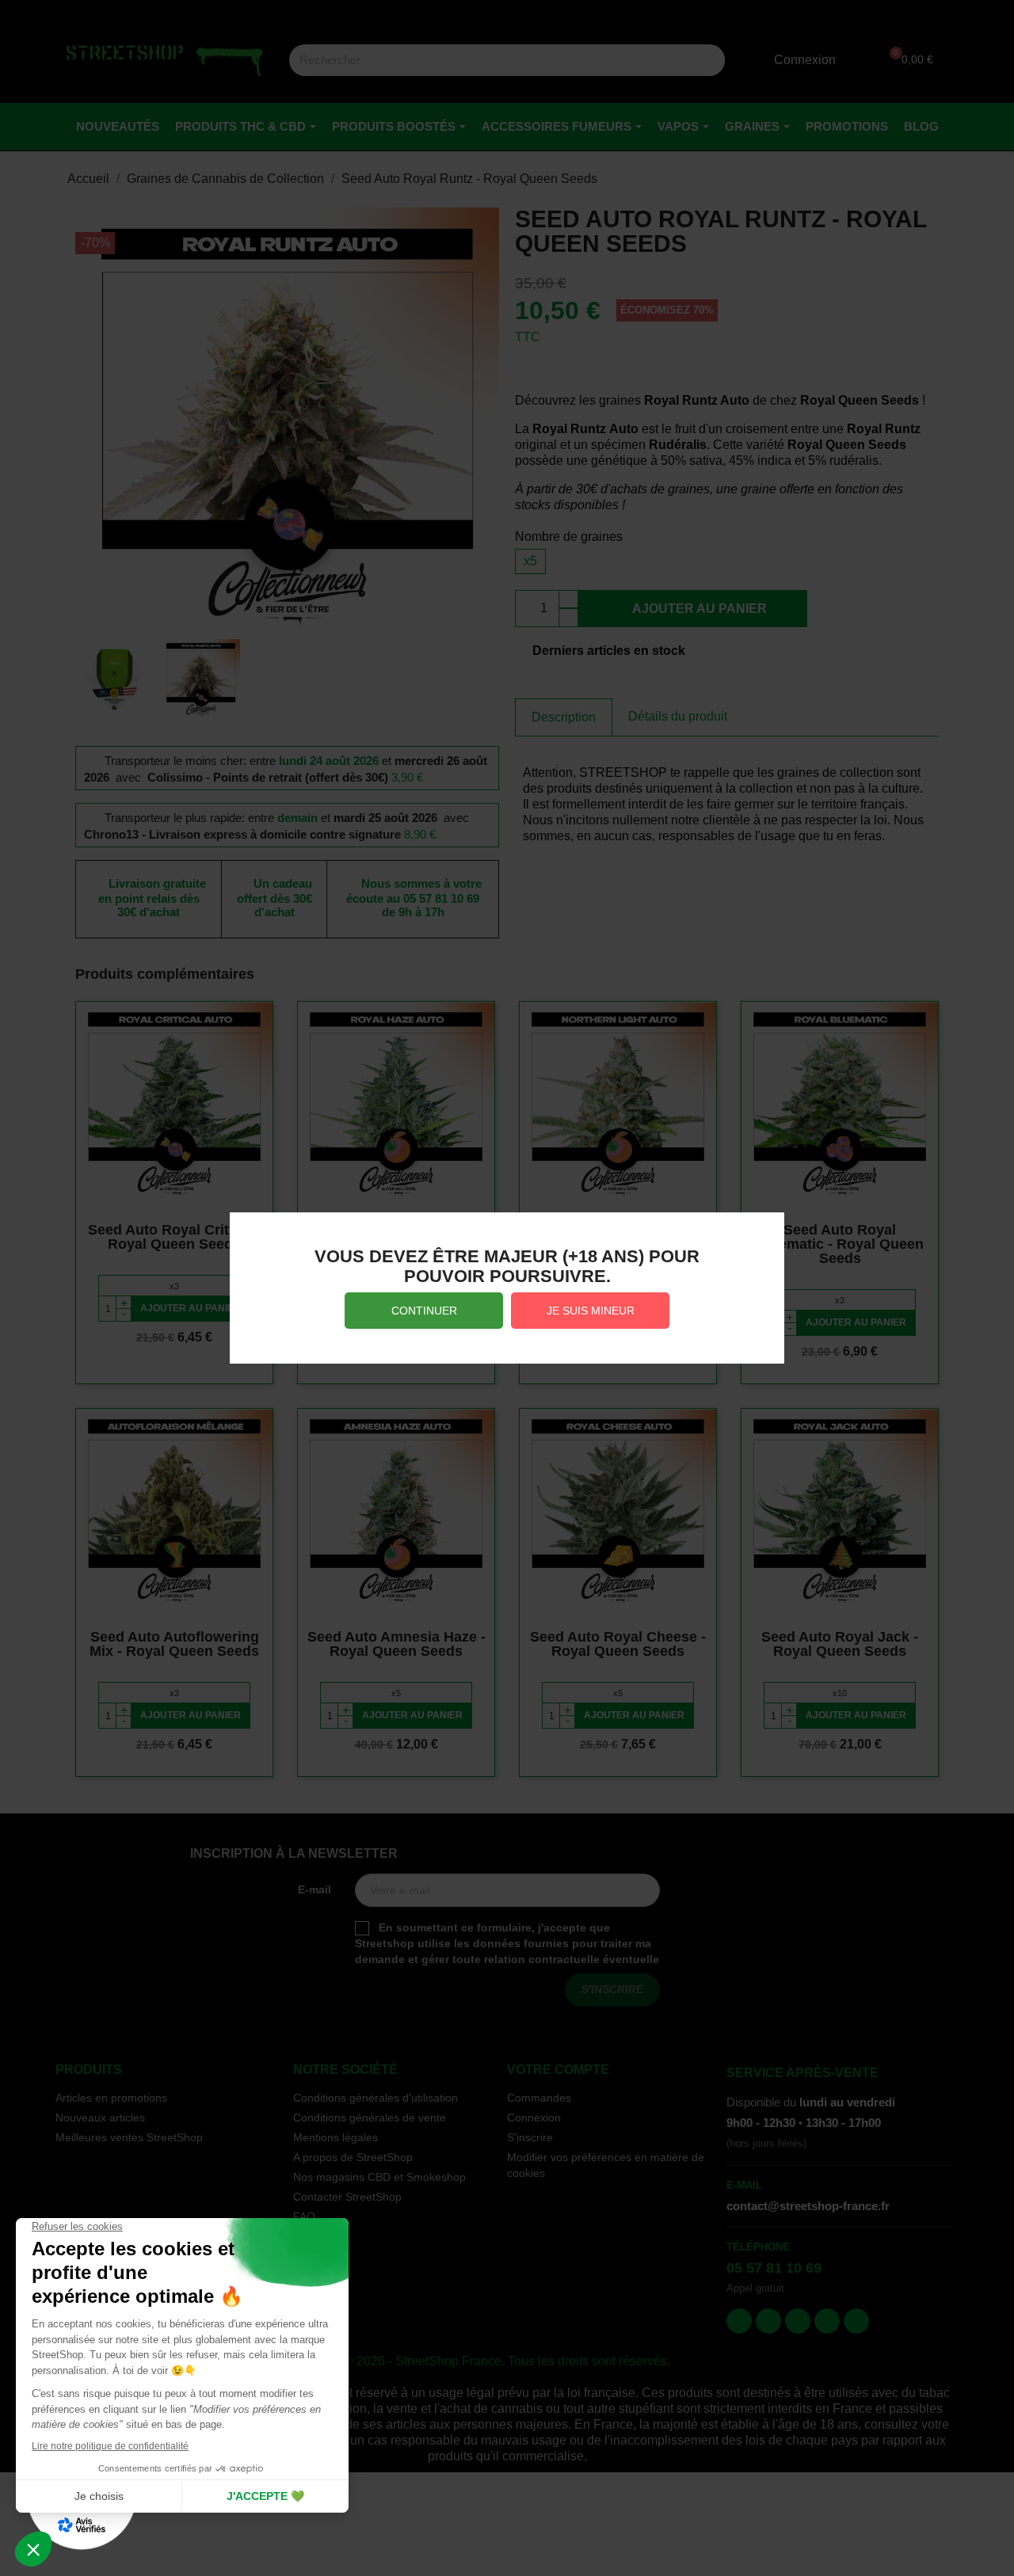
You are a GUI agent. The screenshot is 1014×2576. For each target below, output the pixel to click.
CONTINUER (424, 1311)
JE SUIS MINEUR (591, 1311)
